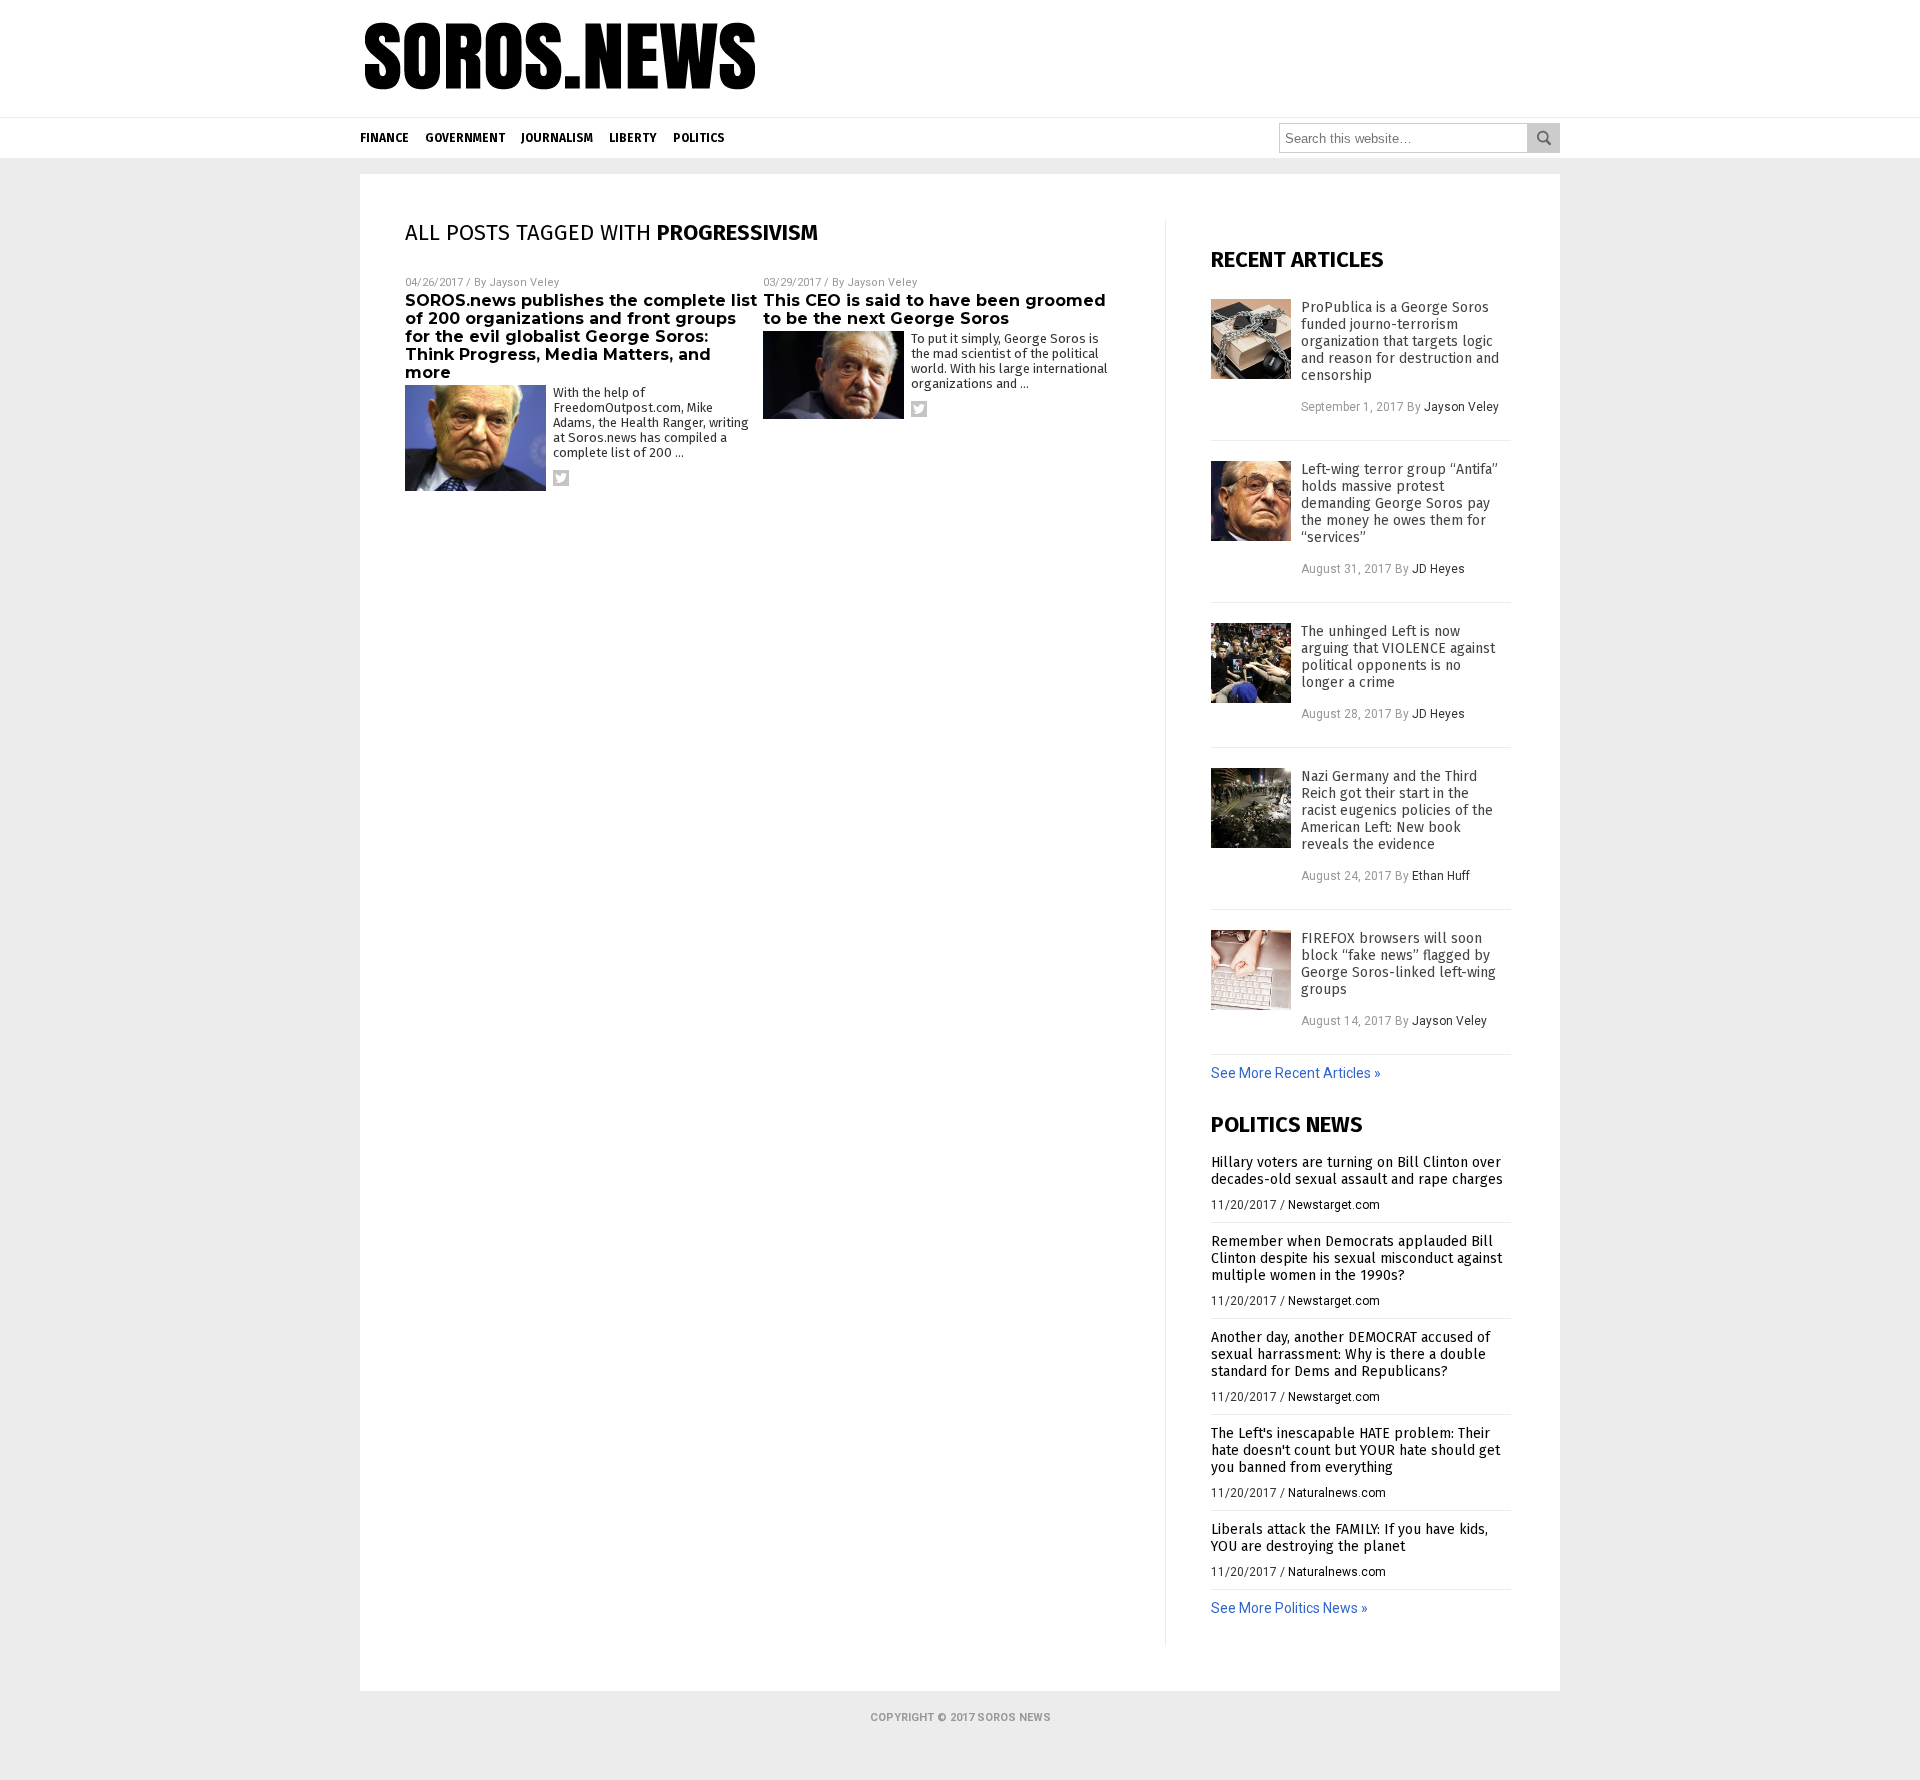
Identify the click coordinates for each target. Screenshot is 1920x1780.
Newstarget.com (1334, 1205)
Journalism (557, 138)
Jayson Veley (524, 282)
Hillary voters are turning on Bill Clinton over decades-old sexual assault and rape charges (1357, 1171)
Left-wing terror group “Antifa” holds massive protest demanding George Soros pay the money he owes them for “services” (1399, 503)
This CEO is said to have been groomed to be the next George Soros (934, 309)
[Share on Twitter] (561, 478)
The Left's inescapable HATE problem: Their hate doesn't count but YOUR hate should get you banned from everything (1355, 1450)
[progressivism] (560, 102)
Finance (384, 138)
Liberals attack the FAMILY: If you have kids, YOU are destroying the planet (1349, 1538)
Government (465, 138)
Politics (699, 138)
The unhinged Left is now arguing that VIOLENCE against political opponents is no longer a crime (1398, 657)
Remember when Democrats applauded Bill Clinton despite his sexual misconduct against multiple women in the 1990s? (1356, 1258)
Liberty (633, 138)
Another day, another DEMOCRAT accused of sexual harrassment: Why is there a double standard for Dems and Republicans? (1350, 1354)
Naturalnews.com (1337, 1493)
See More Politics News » (1289, 1608)
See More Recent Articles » (1296, 1073)
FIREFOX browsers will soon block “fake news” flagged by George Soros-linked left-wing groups (1398, 964)
